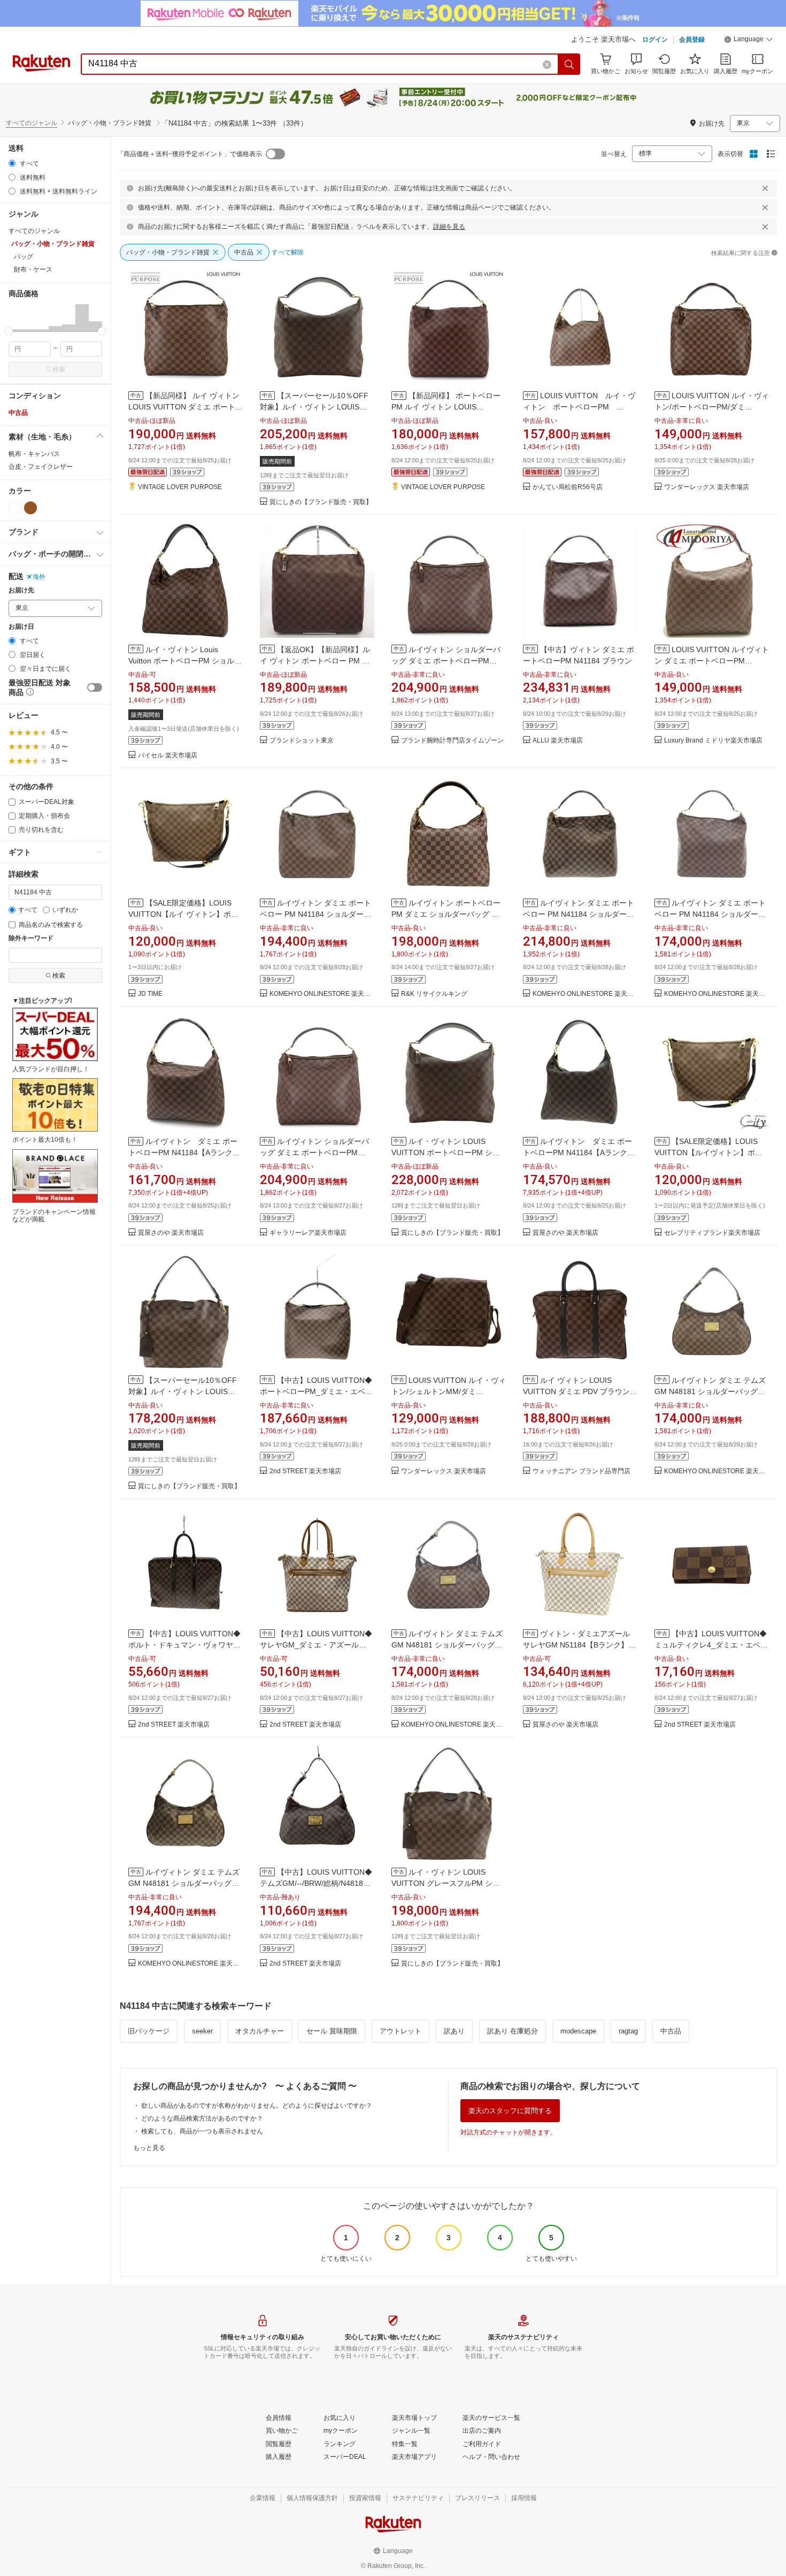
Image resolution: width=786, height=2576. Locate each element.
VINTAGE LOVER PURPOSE (180, 487)
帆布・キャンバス (34, 454)
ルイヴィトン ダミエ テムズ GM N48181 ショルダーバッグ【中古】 (710, 1391)
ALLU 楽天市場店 (558, 741)
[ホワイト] (15, 508)
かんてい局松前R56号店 (568, 487)
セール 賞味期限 (332, 2031)
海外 (39, 577)
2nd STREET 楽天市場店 (305, 1471)
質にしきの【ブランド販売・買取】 (321, 502)
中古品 (18, 413)
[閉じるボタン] (765, 188)
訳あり (454, 2031)
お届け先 (21, 590)
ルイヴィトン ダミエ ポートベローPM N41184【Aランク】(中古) (184, 1152)
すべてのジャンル (32, 123)
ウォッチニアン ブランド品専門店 (581, 1471)
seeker (202, 2031)
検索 (59, 369)
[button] (749, 41)
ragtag (628, 2031)
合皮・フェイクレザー (41, 467)
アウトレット (400, 2031)
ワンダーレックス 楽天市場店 (707, 487)
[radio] (12, 163)
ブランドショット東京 (302, 741)
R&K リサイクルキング (434, 994)
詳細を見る (449, 227)
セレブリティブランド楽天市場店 (712, 1233)
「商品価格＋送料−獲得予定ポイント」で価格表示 (190, 154)
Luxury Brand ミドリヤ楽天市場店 (713, 741)
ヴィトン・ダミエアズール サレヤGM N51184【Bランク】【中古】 (576, 1645)
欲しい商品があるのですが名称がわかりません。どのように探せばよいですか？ (257, 2106)
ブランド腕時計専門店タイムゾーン (452, 741)
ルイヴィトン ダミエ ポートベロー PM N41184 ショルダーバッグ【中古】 (315, 914)
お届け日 (21, 627)
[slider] (9, 331)
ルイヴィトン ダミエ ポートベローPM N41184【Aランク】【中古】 (579, 1152)
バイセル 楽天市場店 (168, 756)
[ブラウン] (30, 508)
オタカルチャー (260, 2031)
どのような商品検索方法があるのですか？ (202, 2118)
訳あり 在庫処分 (513, 2031)
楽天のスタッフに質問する (510, 2111)
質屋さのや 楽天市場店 (171, 1233)
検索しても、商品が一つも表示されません (202, 2131)
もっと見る (149, 2148)
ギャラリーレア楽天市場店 (308, 1233)
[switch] (95, 687)
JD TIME (150, 994)
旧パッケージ (149, 2031)
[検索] (569, 64)
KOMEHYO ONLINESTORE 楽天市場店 (322, 994)
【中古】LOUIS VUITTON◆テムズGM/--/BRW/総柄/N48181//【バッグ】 (316, 1883)
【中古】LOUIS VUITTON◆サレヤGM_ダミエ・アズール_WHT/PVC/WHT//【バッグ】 (316, 1645)
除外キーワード (31, 938)
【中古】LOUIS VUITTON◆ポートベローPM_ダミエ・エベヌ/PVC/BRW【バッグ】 (316, 1391)
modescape (578, 2031)
